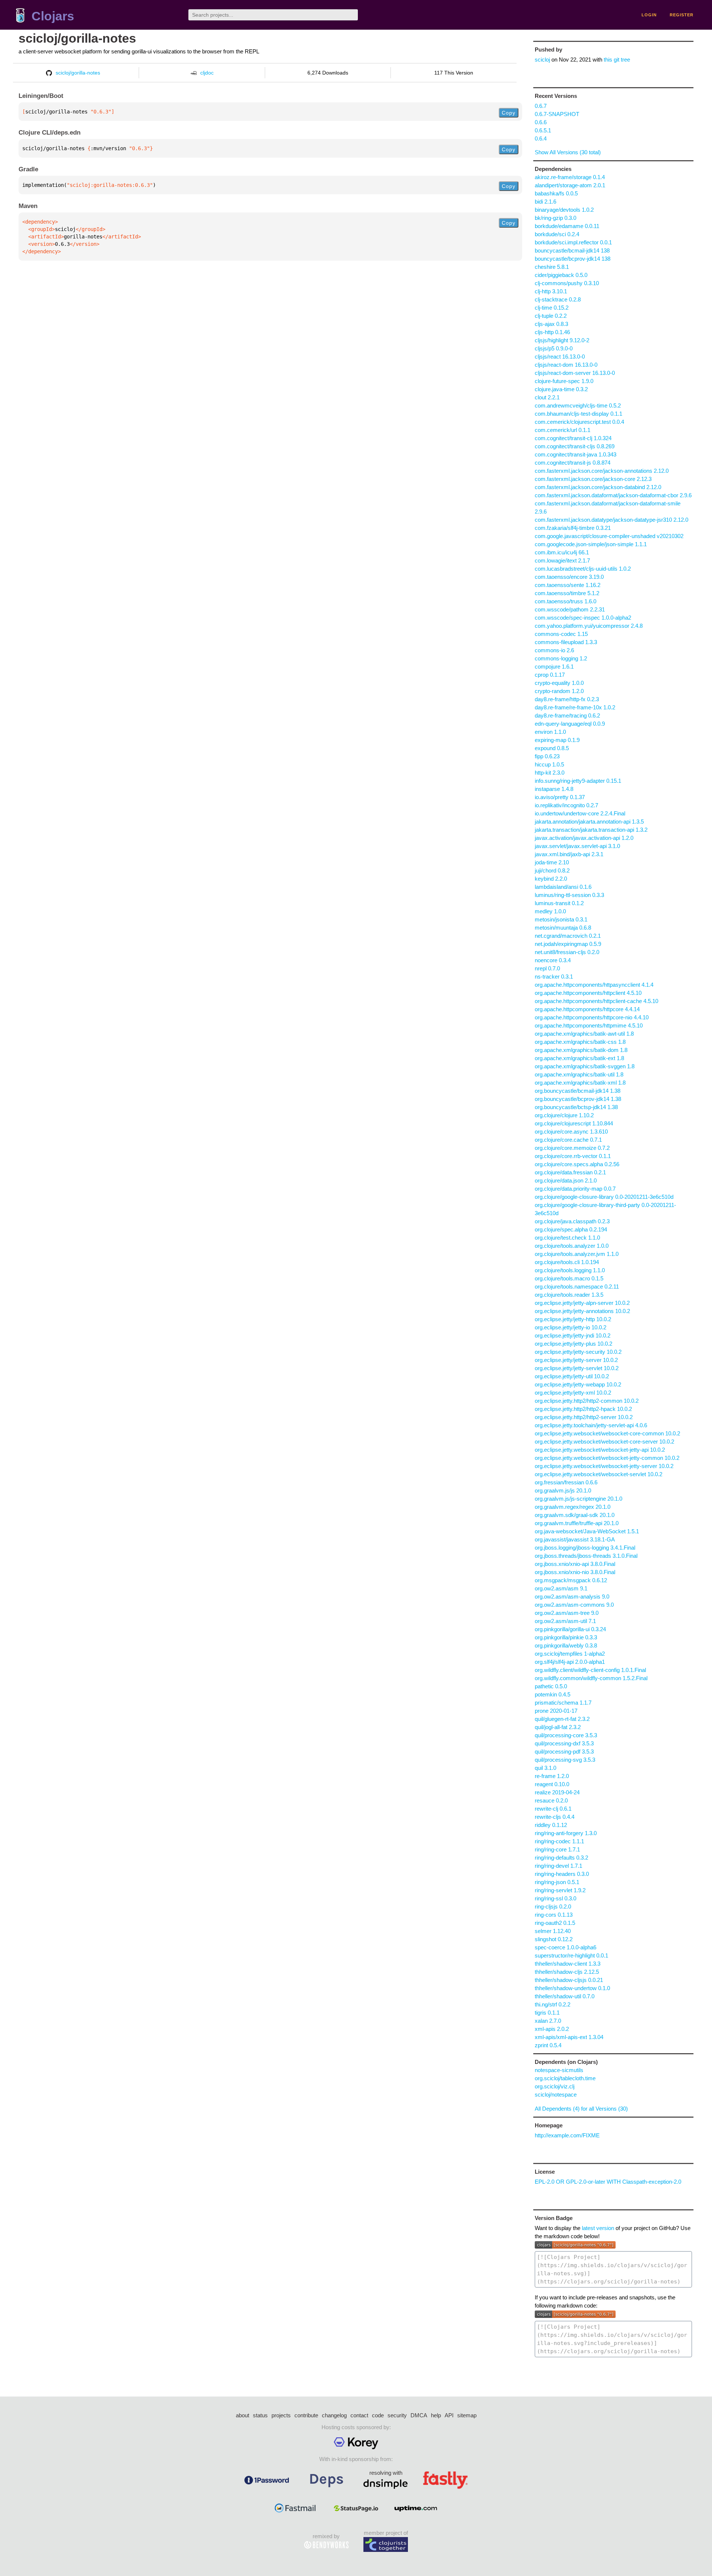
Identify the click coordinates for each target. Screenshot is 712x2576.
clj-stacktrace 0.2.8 (558, 299)
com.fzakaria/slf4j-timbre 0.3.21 (573, 528)
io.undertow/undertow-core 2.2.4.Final (580, 813)
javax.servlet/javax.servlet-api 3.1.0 (577, 846)
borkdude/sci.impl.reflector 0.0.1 (573, 242)
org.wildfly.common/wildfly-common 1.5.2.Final (591, 1678)
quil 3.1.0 (545, 1768)
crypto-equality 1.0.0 (559, 683)
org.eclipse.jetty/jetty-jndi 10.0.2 (573, 1335)
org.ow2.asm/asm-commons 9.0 (574, 1605)
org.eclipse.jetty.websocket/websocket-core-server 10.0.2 (604, 1442)
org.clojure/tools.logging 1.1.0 (570, 1270)
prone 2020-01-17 (556, 1711)
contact (359, 2415)
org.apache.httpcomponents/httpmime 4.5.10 (589, 1025)
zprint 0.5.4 (548, 2045)
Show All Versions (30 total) (568, 152)
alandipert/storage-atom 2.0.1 (570, 185)
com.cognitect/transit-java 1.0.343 (576, 454)
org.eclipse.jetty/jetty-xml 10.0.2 (573, 1393)
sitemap (467, 2415)
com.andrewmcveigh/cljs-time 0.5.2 (578, 405)
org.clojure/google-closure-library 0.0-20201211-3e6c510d (604, 1197)
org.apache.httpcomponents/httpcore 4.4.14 (587, 1009)
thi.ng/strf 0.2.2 (553, 2004)
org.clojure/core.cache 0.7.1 (568, 1140)
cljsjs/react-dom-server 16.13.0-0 (575, 373)
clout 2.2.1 (547, 397)
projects (281, 2415)
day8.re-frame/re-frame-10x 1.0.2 (575, 707)
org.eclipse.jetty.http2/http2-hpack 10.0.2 (583, 1409)
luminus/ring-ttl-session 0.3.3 (569, 895)
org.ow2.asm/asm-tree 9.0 (567, 1613)
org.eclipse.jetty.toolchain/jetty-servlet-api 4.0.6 (591, 1425)
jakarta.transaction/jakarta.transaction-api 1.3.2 (591, 830)
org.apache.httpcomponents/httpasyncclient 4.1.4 (594, 985)
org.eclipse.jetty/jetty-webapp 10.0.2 (578, 1384)
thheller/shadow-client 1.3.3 (568, 1964)
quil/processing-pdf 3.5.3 (564, 1752)
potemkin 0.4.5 (553, 1694)
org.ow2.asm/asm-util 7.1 (565, 1621)
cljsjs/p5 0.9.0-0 (554, 348)
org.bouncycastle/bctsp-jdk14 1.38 (576, 1107)
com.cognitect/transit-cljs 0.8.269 (575, 446)
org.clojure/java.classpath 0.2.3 (572, 1221)
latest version (598, 2228)
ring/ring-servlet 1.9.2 (560, 1890)
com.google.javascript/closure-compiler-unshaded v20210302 (609, 536)
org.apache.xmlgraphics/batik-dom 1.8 (581, 1050)
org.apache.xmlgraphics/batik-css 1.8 (580, 1042)
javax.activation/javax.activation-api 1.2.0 (584, 838)
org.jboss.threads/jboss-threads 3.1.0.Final (586, 1556)
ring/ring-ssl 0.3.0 (556, 1898)
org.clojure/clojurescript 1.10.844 (574, 1123)
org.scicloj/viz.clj (555, 2086)
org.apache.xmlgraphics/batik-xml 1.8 (580, 1083)
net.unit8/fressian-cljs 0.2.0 (567, 952)
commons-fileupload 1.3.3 (566, 642)
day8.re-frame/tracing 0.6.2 (567, 715)
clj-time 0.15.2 (552, 308)
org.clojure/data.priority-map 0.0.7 (575, 1189)
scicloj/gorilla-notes (77, 38)
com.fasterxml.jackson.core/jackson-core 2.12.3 (593, 479)
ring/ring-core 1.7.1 (557, 1849)
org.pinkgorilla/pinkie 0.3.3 (566, 1637)
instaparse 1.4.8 (554, 789)
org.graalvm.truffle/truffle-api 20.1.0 (577, 1523)
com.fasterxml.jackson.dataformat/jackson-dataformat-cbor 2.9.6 (613, 495)
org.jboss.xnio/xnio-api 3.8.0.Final (575, 1564)
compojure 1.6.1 (554, 667)
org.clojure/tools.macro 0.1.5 (569, 1278)
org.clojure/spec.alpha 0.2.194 (571, 1229)
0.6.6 (541, 122)
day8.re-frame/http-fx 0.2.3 (567, 699)
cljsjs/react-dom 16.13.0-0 (566, 365)
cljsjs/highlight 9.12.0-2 (562, 340)
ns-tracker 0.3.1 (554, 977)
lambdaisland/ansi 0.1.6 (563, 887)
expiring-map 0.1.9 (557, 740)
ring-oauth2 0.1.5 (555, 1923)
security (397, 2415)
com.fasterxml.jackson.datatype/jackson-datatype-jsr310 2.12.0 (612, 520)
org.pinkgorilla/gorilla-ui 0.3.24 (570, 1629)
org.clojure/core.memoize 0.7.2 (572, 1148)
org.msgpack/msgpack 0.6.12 (571, 1580)
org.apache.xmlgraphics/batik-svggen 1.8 (585, 1066)
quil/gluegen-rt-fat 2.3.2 (562, 1719)
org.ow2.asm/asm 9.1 (561, 1588)
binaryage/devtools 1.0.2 (564, 210)
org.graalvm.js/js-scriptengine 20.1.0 (578, 1499)
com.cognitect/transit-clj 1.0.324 (573, 438)
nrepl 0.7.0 (547, 968)
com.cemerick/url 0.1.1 (563, 430)
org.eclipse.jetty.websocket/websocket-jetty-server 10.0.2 (604, 1466)
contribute (306, 2415)
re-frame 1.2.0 (552, 1776)
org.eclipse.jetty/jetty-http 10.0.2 (573, 1319)
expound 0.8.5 (552, 748)
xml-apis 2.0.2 (552, 2029)
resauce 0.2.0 (551, 1800)
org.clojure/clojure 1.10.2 (564, 1115)
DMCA (419, 2415)
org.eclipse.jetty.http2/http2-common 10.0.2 (587, 1401)
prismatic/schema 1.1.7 (563, 1703)
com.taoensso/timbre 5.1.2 (567, 593)
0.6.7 (541, 106)
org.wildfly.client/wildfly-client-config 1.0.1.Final (590, 1670)
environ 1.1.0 (550, 732)
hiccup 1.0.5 (549, 764)
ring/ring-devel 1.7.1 (558, 1866)
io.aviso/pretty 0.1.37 (560, 797)
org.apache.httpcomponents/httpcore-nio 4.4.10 (592, 1017)
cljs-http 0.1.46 (552, 332)
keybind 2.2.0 (551, 879)
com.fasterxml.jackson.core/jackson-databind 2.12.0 (598, 487)
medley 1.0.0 (550, 911)
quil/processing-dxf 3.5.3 (564, 1743)
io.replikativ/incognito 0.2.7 (566, 805)
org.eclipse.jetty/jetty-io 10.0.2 (571, 1327)
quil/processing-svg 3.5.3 (565, 1760)
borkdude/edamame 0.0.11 (567, 226)
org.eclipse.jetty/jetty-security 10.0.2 (578, 1352)
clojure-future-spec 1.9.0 (564, 381)
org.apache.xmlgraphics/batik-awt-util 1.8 (584, 1034)
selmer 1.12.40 (553, 1931)
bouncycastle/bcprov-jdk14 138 (573, 259)
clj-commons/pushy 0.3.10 (567, 283)
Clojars (53, 16)
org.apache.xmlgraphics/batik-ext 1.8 (579, 1058)
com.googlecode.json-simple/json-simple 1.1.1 (591, 544)
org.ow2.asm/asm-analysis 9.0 (572, 1597)
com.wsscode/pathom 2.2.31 (570, 609)
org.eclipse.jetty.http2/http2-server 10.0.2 (584, 1417)
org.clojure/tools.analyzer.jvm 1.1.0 (577, 1254)
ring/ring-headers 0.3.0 (562, 1874)
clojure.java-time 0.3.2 (561, 389)
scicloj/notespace (556, 2095)
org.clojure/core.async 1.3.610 (571, 1132)
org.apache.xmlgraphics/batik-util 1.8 (579, 1074)
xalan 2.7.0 (548, 2021)
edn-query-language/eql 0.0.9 (570, 724)
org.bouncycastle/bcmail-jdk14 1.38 (578, 1091)
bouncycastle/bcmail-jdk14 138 (572, 250)
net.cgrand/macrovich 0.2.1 (568, 936)
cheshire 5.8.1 (552, 267)
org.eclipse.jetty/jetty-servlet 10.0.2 (577, 1368)
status (260, 2415)
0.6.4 (541, 138)
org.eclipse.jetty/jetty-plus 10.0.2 (573, 1344)
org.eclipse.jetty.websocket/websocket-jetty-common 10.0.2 (607, 1458)
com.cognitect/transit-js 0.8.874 (573, 463)
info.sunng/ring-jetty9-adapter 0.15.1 (578, 781)
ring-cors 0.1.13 (554, 1915)
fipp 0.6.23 (547, 756)
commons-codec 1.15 (561, 634)
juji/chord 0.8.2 (552, 870)
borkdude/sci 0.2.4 (557, 234)
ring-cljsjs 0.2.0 (553, 1907)
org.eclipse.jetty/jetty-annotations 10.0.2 (582, 1311)
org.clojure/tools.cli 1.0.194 (567, 1262)
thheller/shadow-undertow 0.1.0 (572, 1988)
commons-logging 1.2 (561, 658)
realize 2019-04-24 (557, 1792)
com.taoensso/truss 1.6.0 (566, 601)
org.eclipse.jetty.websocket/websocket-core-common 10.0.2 (607, 1433)
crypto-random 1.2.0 (559, 691)
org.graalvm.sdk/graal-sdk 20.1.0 (575, 1515)
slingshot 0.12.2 (554, 1939)
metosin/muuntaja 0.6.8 (563, 928)
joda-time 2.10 (552, 862)
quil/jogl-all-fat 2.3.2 (558, 1727)
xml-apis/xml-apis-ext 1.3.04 (569, 2037)
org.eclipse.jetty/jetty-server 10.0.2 (576, 1360)
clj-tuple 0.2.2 (551, 316)
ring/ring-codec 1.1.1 (559, 1841)
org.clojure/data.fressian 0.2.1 (570, 1172)
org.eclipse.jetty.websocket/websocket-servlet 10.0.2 (599, 1474)
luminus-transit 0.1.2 (559, 903)
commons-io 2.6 (554, 650)
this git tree (617, 60)
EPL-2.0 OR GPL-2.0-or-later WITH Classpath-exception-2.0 (608, 2182)
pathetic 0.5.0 (551, 1686)
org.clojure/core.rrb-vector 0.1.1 (573, 1156)
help (436, 2415)
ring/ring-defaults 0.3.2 (561, 1858)
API (449, 2415)
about (243, 2415)
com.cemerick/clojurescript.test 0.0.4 (579, 422)
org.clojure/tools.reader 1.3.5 (569, 1295)
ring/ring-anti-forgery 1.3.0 (566, 1833)
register (682, 15)
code (378, 2415)
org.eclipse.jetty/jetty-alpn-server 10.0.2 (582, 1303)
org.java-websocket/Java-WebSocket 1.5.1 (587, 1531)
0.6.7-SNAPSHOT (557, 114)
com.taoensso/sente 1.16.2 (568, 585)
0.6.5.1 (543, 130)
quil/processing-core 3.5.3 (566, 1735)
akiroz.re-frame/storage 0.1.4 (570, 177)
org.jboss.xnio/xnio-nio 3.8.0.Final (575, 1572)
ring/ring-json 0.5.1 (557, 1882)
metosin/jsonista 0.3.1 (561, 919)
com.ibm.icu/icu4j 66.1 (562, 552)
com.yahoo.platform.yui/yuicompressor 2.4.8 (589, 626)
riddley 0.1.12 (551, 1825)
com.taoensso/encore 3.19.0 (569, 577)
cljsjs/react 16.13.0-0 (560, 357)
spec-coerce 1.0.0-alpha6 (566, 1947)
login (649, 15)
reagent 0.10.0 (552, 1784)
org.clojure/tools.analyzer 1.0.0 (572, 1246)
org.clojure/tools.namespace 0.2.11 (577, 1287)
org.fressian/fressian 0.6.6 (566, 1482)
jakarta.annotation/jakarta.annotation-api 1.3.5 (589, 822)
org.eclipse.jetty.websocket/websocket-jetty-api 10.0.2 (600, 1450)
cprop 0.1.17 (550, 675)
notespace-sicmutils (559, 2070)
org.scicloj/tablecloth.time (565, 2078)
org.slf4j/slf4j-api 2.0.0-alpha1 (570, 1662)
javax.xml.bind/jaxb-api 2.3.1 (569, 854)
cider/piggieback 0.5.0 (561, 275)
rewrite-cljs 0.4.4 (555, 1817)
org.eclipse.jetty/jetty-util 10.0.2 (572, 1376)
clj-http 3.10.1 (551, 291)
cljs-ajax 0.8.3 (551, 324)
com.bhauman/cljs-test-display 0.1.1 (578, 414)
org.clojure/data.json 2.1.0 (566, 1180)
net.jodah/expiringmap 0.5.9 (568, 944)
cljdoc (207, 73)
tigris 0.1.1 (547, 2013)
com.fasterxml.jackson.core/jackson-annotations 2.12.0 (602, 471)
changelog (334, 2415)
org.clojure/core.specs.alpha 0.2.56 (577, 1164)
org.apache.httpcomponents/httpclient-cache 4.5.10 (596, 1001)
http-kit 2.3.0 (550, 773)
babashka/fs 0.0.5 (556, 193)
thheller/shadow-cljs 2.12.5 (567, 1972)
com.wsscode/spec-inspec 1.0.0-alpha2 (583, 618)
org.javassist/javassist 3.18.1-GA (575, 1539)
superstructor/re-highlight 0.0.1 (571, 1955)
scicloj (542, 60)
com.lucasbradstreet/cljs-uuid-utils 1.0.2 (583, 569)
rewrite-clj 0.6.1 (553, 1809)
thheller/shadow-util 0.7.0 (565, 1996)
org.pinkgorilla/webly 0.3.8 (566, 1645)
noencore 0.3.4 (553, 960)
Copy (509, 113)
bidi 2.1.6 (545, 202)
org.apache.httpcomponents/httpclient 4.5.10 (588, 993)
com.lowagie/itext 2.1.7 (562, 560)
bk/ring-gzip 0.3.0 (556, 218)
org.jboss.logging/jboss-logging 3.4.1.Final (585, 1548)
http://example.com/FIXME (567, 2135)
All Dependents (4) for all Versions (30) (581, 2109)
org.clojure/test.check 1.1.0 (567, 1238)
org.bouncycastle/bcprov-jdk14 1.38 (578, 1099)
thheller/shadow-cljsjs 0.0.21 (569, 1980)
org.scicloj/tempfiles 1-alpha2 (570, 1654)
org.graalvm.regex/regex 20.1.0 (573, 1507)
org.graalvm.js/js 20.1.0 (563, 1490)
